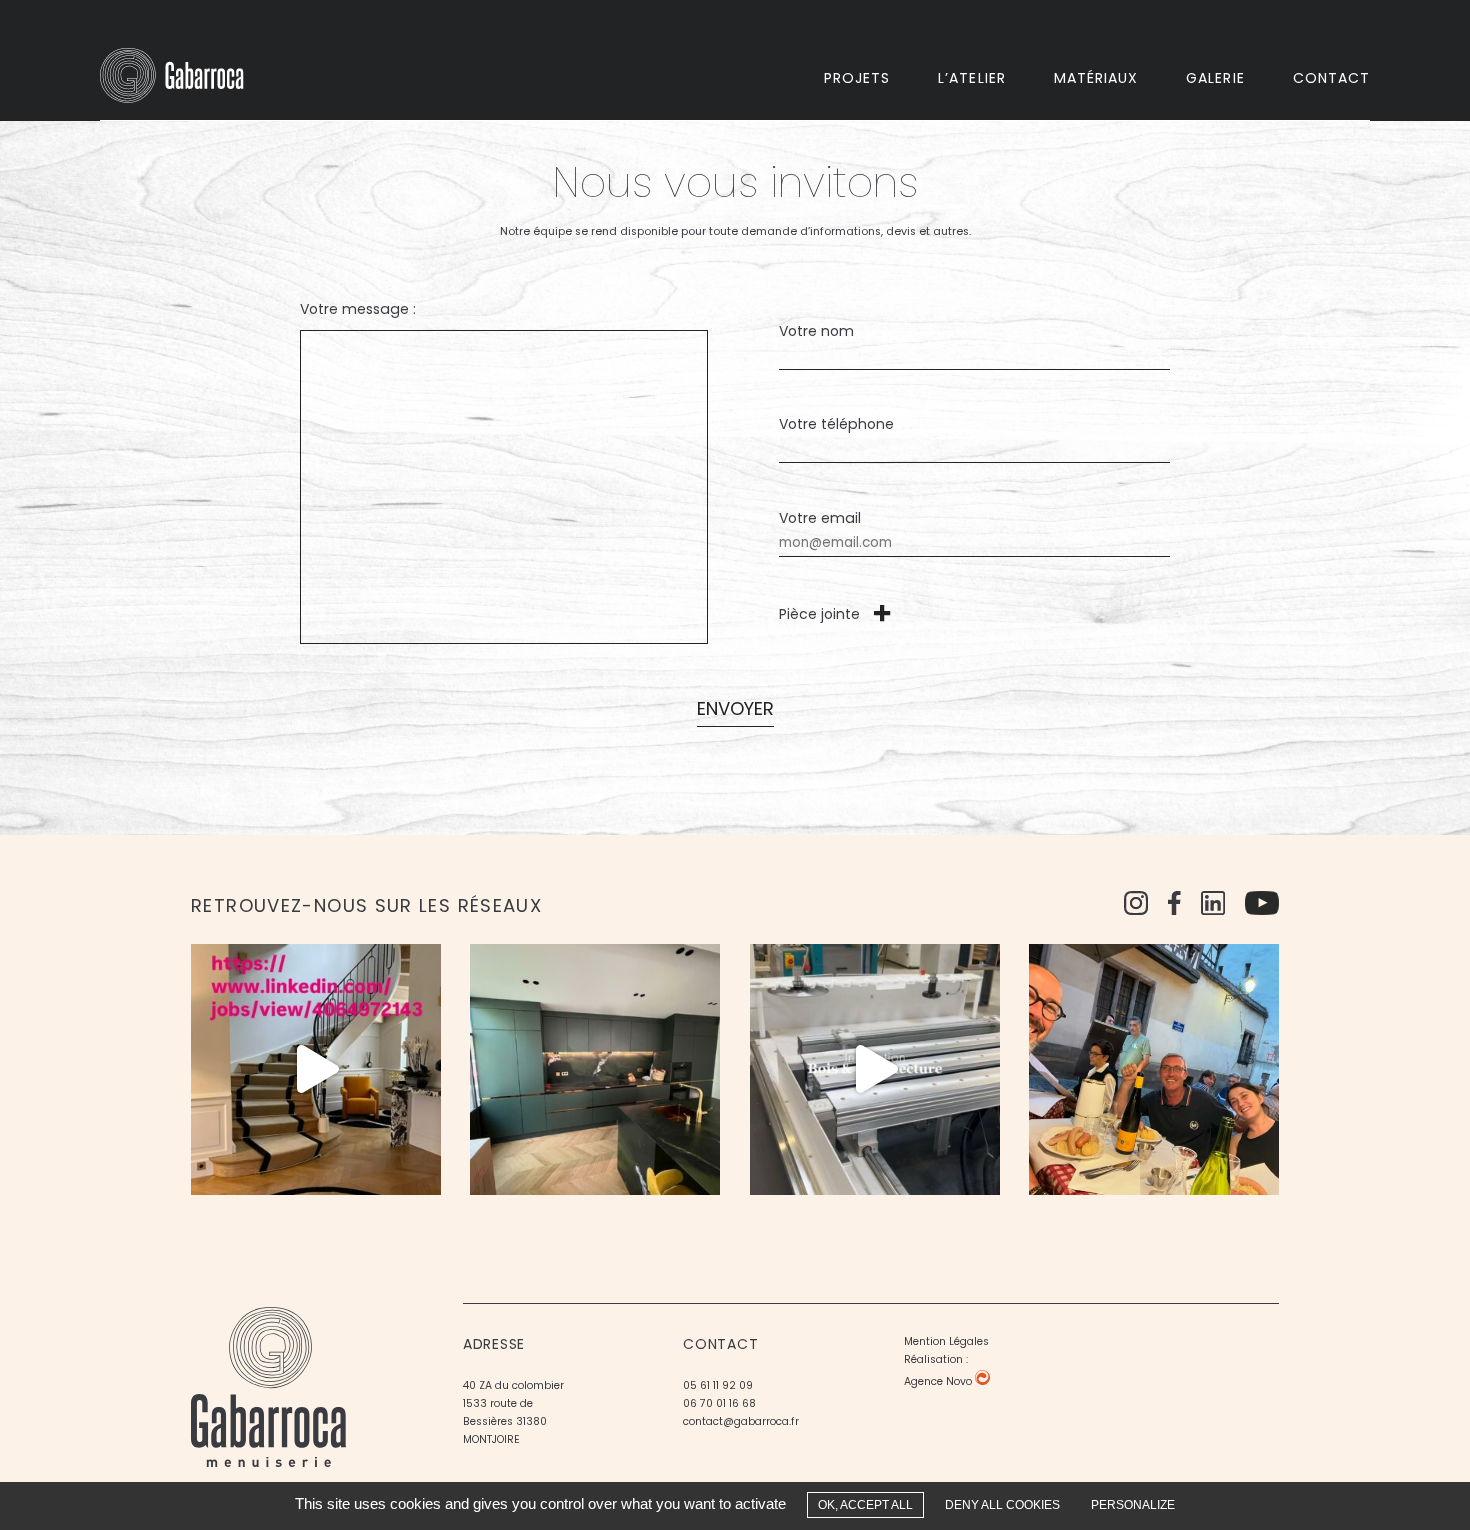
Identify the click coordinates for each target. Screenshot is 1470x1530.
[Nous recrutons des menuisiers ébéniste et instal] (595, 1069)
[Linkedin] (1213, 907)
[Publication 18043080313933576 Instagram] (316, 1069)
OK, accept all (865, 1505)
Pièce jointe (819, 615)
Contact (1331, 79)
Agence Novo (939, 1382)
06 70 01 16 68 (719, 1404)
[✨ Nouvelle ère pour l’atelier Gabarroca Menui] (875, 1069)
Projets (857, 79)
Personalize (1133, 1505)
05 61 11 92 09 (718, 1386)
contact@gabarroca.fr (741, 1422)
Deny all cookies (1002, 1505)
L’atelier (971, 79)
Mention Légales (946, 1342)
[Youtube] (1262, 907)
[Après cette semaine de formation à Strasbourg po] (1154, 1069)
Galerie (1215, 79)
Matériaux (1096, 79)
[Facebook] (1174, 907)
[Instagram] (1136, 907)
